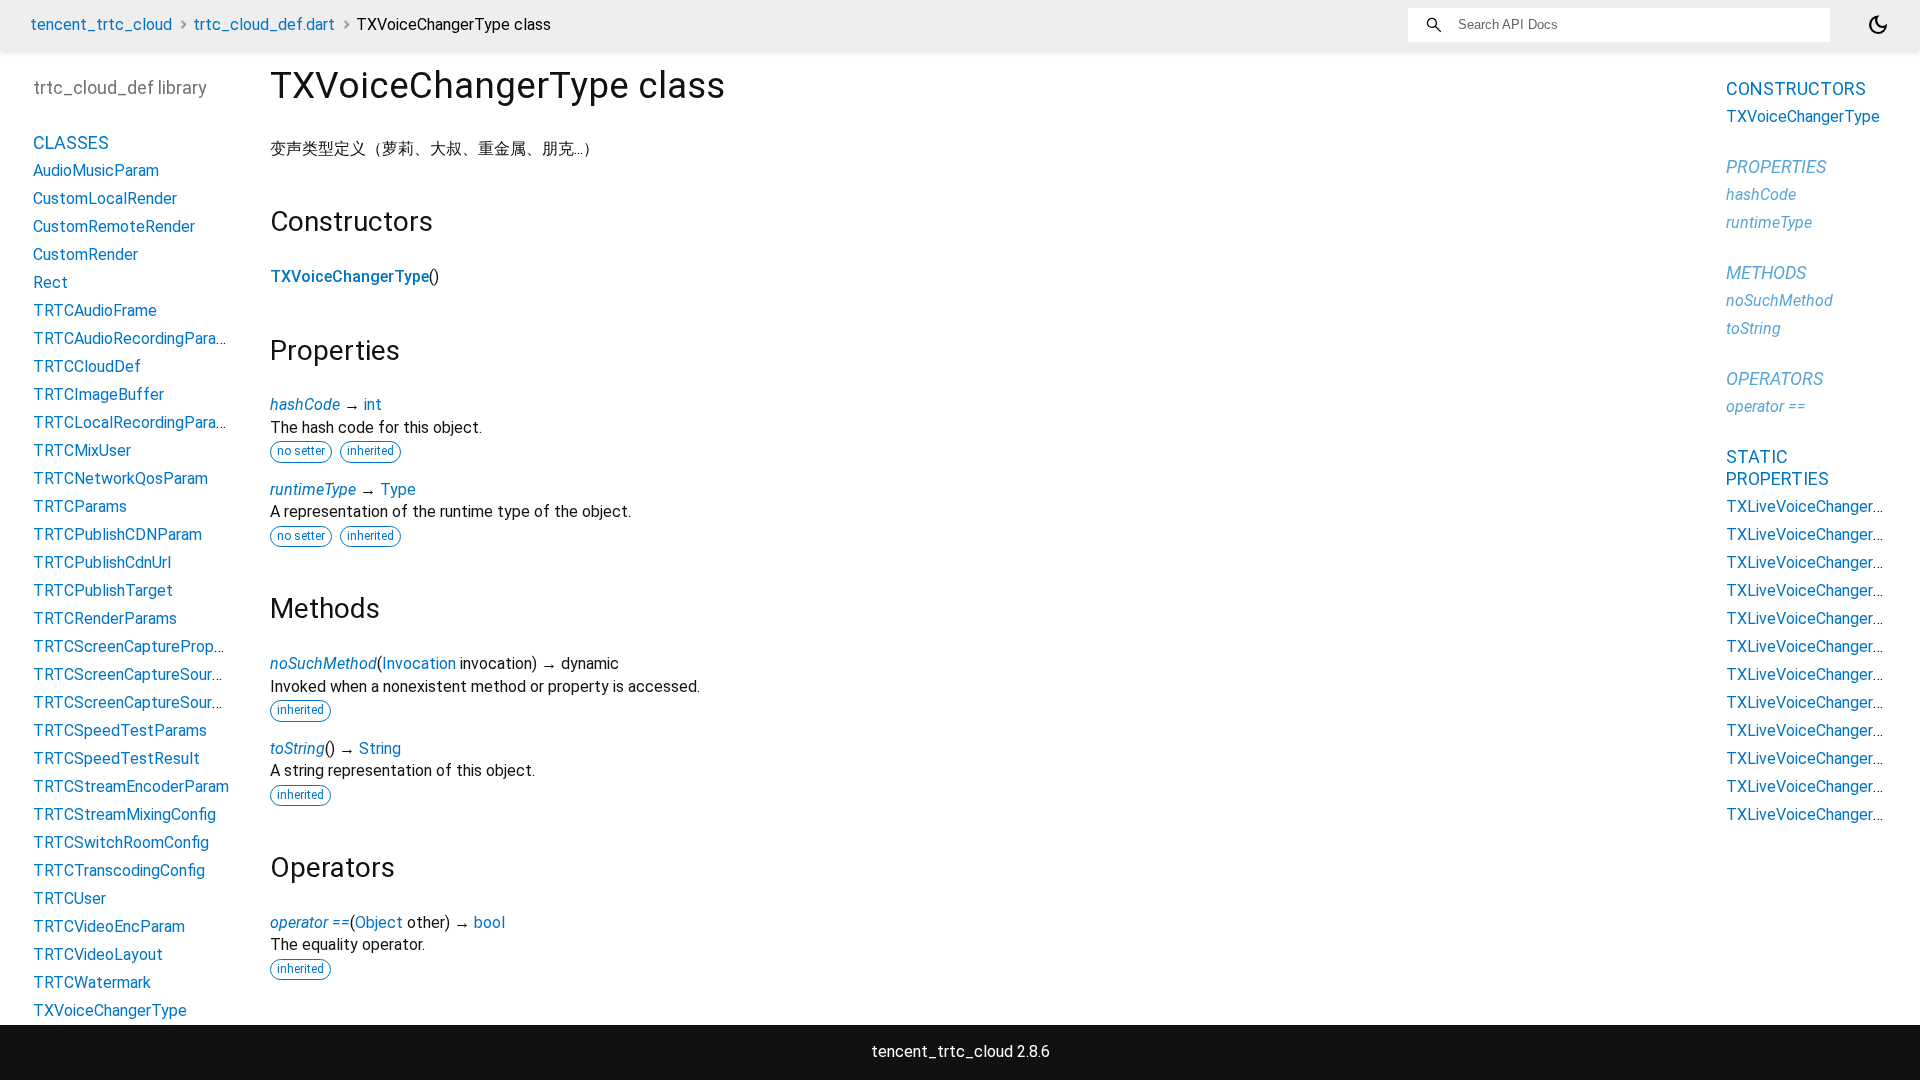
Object (379, 922)
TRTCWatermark (92, 982)
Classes (71, 142)
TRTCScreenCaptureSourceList (145, 702)
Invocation (419, 663)
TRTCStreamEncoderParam (131, 786)
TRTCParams (80, 506)
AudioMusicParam (96, 170)
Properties (1776, 166)
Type (398, 489)
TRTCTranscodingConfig (119, 870)
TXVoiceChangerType (349, 276)
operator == (310, 922)
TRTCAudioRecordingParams (135, 338)
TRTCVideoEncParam (109, 926)
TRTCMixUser (82, 450)
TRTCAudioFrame (95, 310)
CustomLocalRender (105, 198)
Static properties (1777, 467)
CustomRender (85, 254)
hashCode (305, 404)
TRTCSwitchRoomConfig (121, 842)
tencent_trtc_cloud (101, 24)
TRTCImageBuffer (98, 394)
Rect (50, 282)
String (380, 748)
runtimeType (313, 489)
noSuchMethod (323, 663)
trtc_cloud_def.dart (264, 24)
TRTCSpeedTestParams (120, 730)
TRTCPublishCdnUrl (102, 562)
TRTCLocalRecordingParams (135, 422)
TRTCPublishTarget (103, 590)
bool (489, 922)
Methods (1766, 272)
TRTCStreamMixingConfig (124, 814)
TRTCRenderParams (105, 618)
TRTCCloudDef (87, 366)
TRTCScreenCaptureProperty (138, 646)
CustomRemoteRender (114, 226)
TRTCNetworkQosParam (120, 478)
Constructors (1796, 88)
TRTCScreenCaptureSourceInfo (146, 674)
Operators (1774, 378)
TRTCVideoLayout (98, 954)
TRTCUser (69, 898)
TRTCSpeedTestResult (116, 758)
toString (297, 748)
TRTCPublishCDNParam (117, 534)
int (373, 404)
